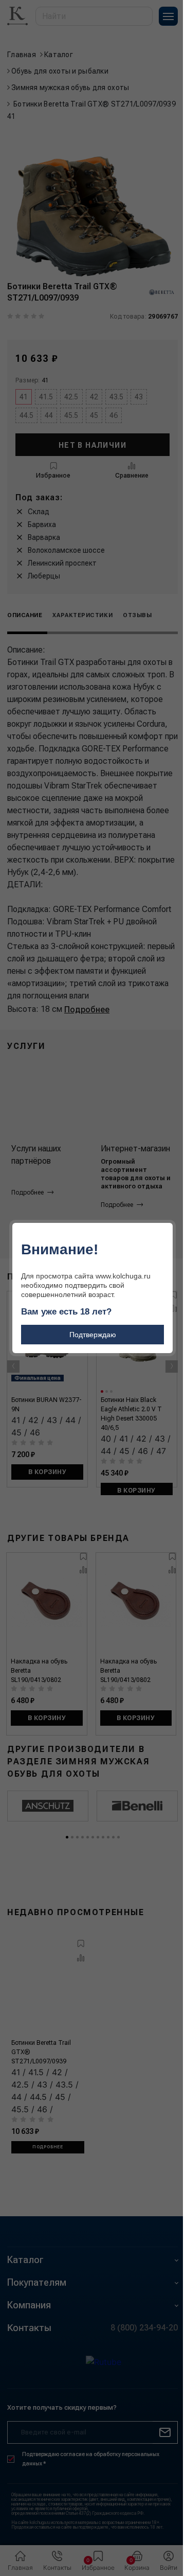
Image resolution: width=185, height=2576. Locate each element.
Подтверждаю (93, 1335)
